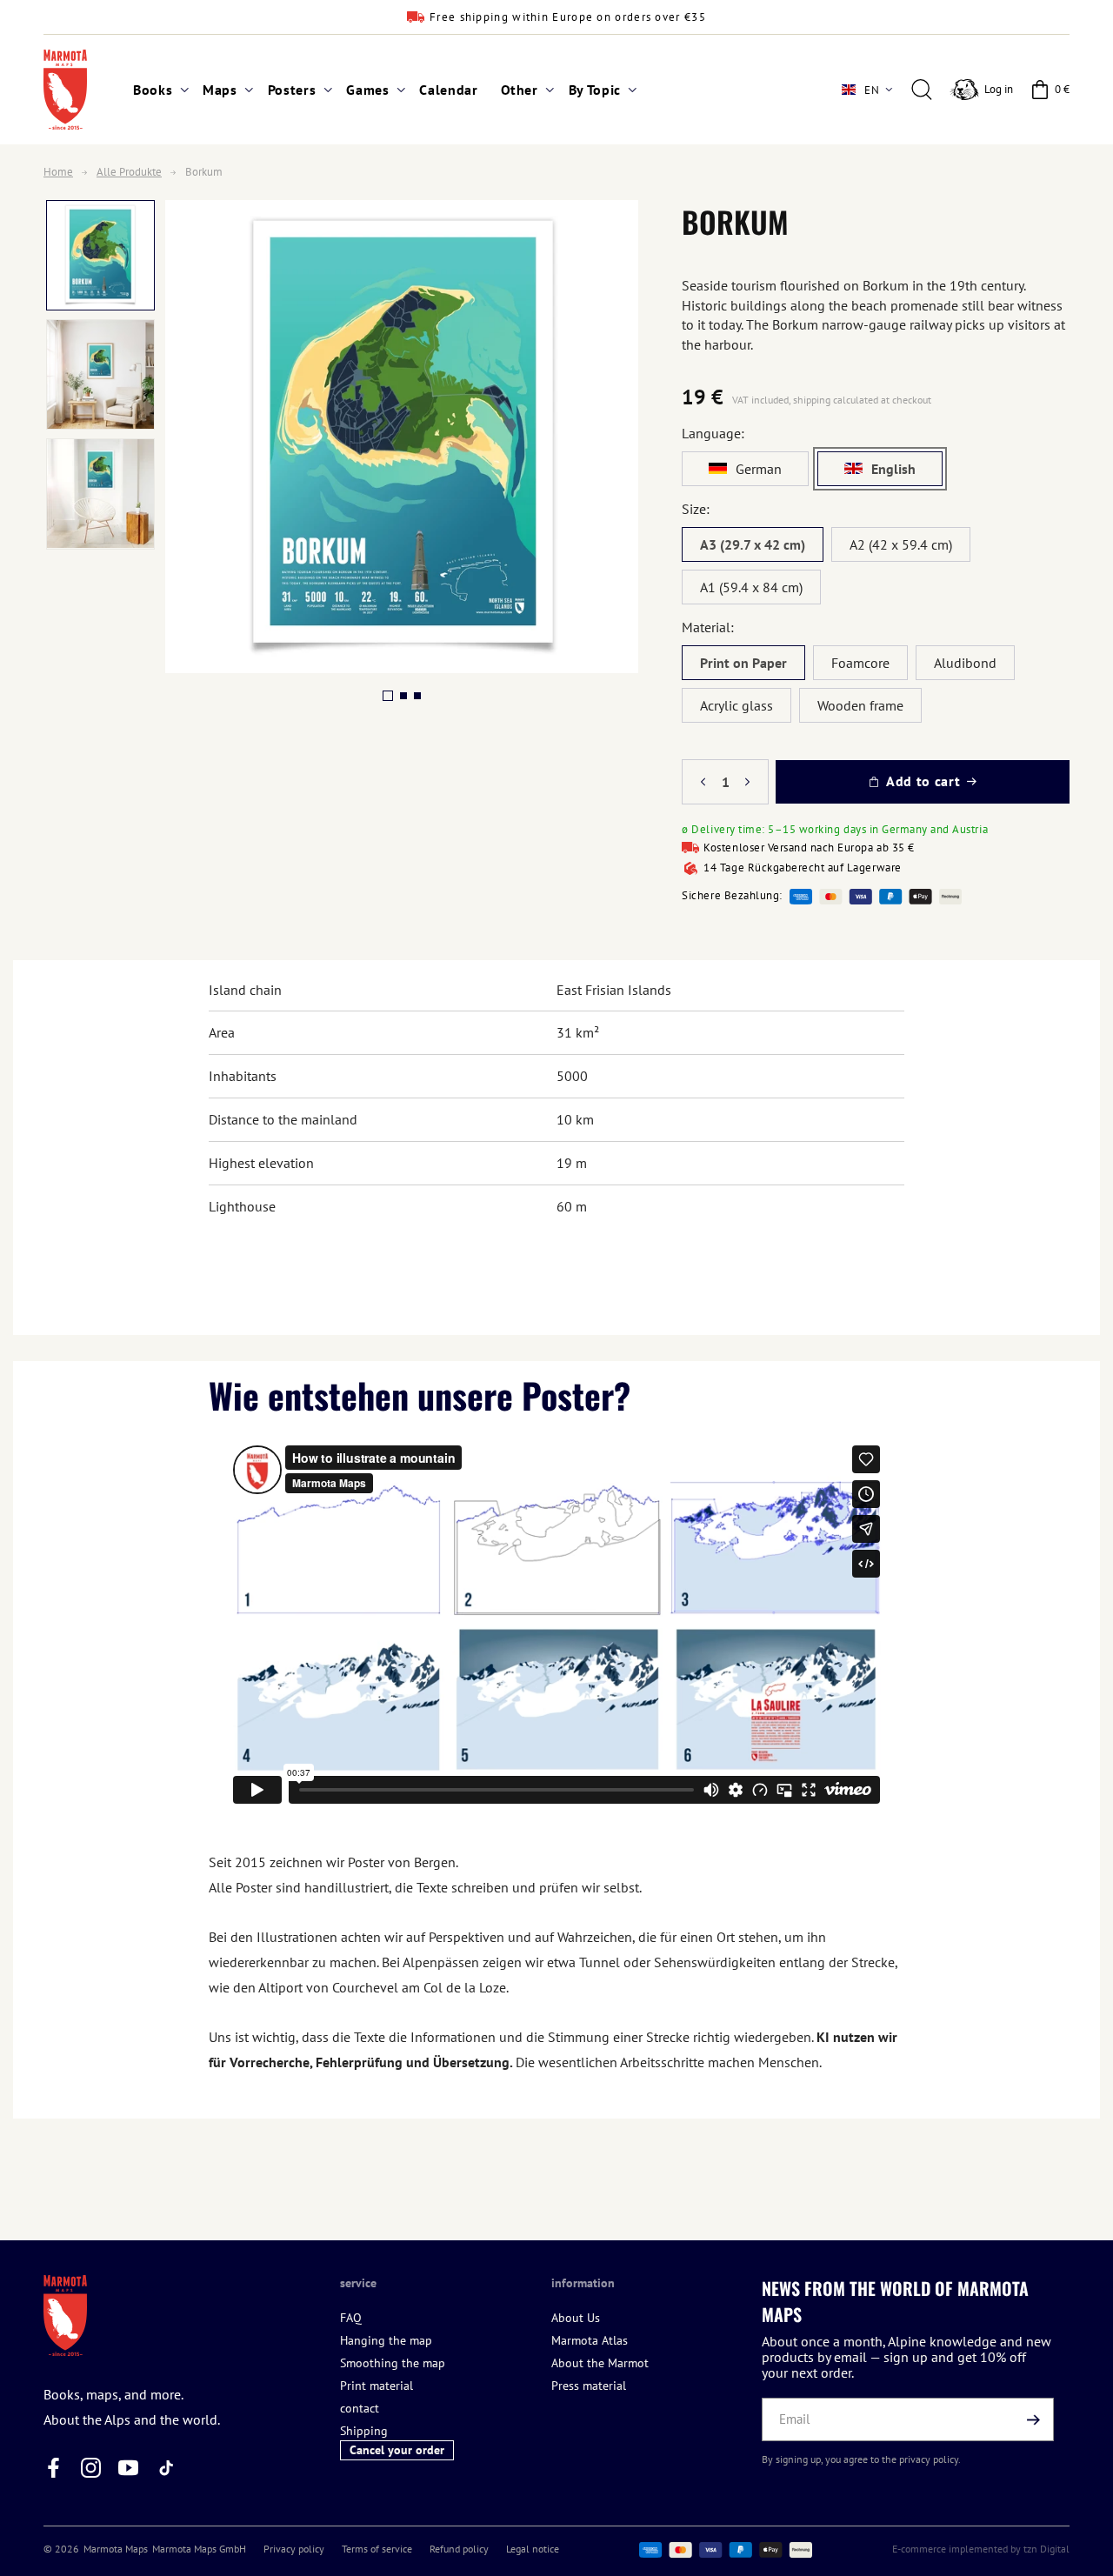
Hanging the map (386, 2340)
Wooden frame (860, 705)
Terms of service (377, 2549)
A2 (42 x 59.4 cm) (901, 544)
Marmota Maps (116, 2549)
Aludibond (965, 663)
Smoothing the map (393, 2363)
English (893, 469)
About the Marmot (600, 2363)
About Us (576, 2318)
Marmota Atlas (590, 2340)
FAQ (351, 2318)
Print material (377, 2386)
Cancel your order (397, 2450)
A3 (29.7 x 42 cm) (753, 544)
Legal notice (533, 2549)
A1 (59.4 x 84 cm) (751, 587)
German (759, 469)
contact (360, 2408)
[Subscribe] (1034, 2419)
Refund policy (459, 2549)
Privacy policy (294, 2549)
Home (58, 172)
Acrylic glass (736, 705)
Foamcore (860, 663)
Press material (589, 2386)
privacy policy (929, 2459)
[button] (157, 90)
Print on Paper (743, 663)
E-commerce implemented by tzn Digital (981, 2549)
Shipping (364, 2431)
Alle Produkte (129, 172)
